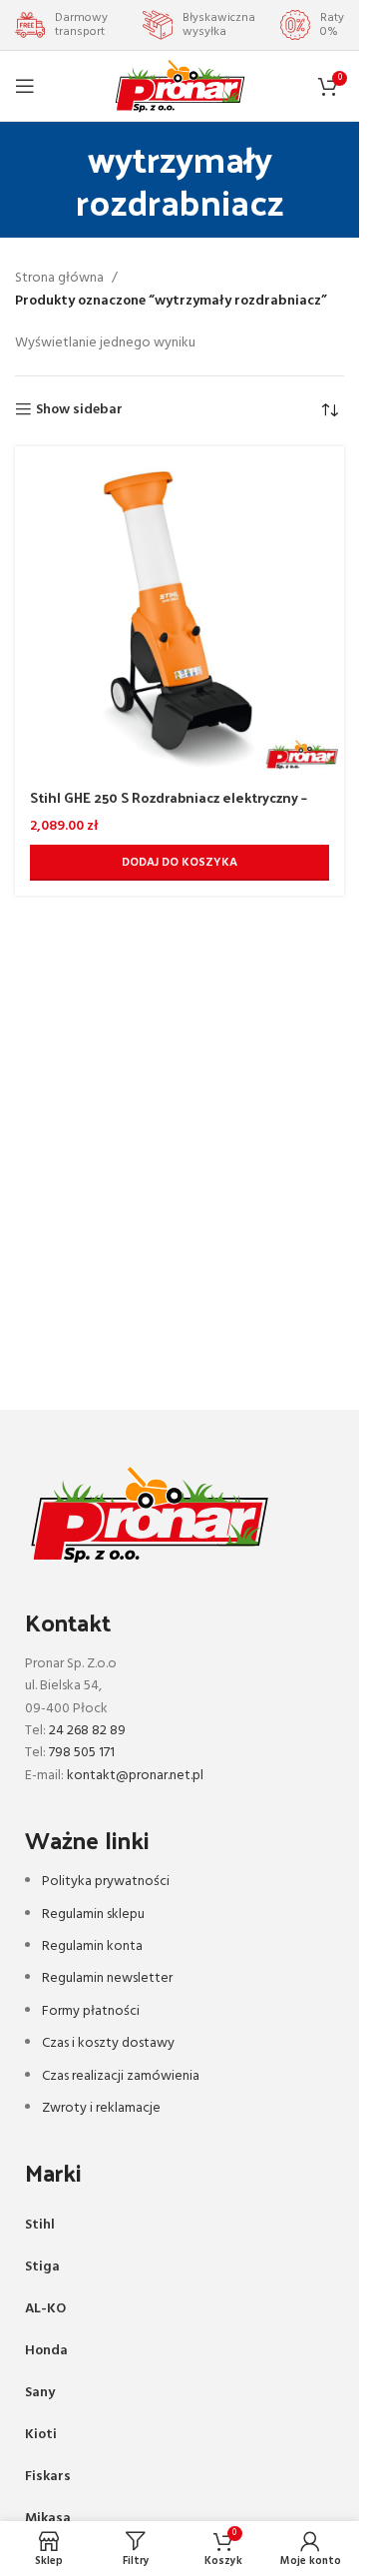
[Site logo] (180, 86)
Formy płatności (91, 2011)
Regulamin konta (92, 1946)
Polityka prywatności (106, 1882)
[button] (180, 863)
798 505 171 (82, 1753)
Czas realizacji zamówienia (121, 2076)
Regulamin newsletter (107, 1978)
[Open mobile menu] (25, 86)
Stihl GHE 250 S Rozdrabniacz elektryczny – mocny (169, 807)
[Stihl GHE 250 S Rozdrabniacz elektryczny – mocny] (180, 611)
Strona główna (59, 279)
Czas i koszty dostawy (108, 2043)
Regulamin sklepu (93, 1915)
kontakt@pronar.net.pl (135, 1776)
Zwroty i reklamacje (101, 2108)
